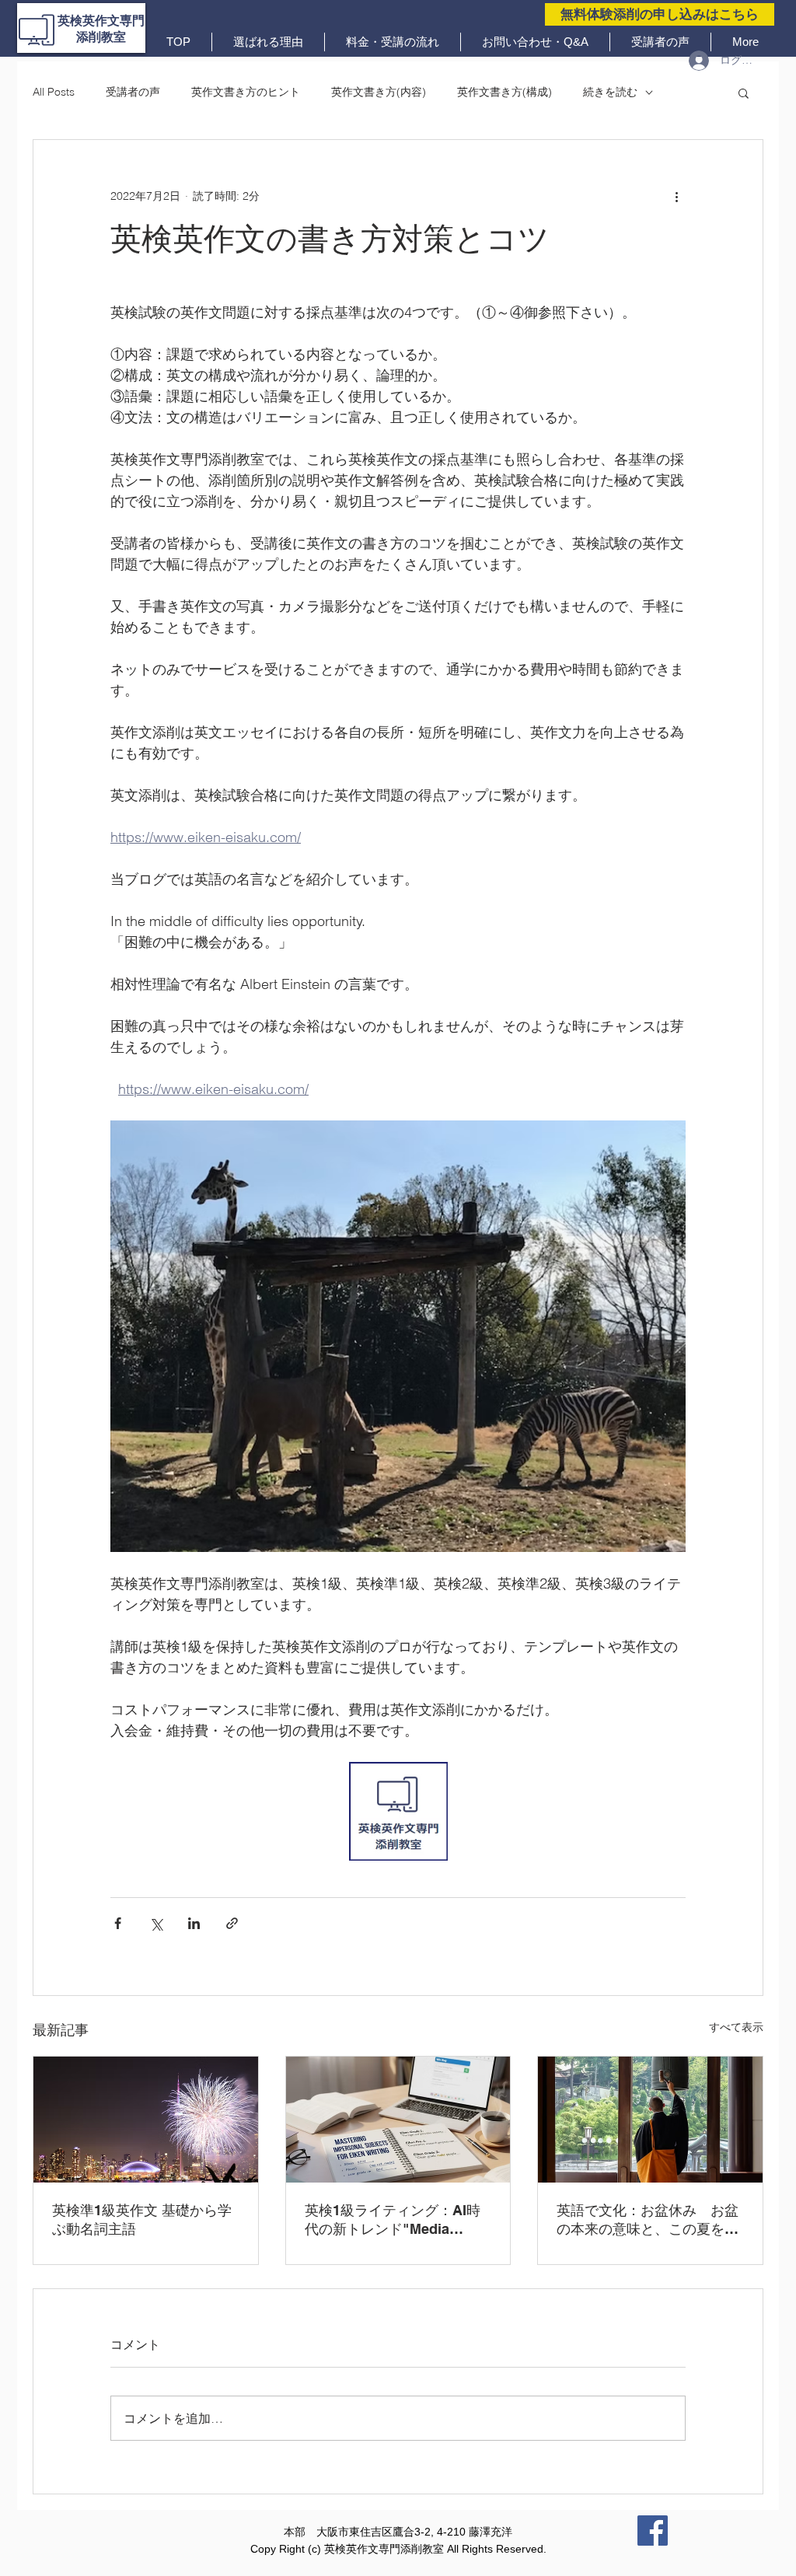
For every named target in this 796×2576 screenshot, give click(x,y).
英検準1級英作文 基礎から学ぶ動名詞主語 (142, 2219)
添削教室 (101, 37)
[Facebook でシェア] (118, 1923)
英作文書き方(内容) (379, 92)
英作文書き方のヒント (246, 92)
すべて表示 (736, 2027)
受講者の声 (133, 92)
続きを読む (610, 92)
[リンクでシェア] (232, 1923)
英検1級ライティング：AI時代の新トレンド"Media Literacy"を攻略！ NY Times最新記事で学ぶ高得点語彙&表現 (396, 2220)
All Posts (54, 92)
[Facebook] (653, 2531)
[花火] (146, 2120)
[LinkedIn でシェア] (194, 1923)
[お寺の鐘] (650, 2120)
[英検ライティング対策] (398, 2120)
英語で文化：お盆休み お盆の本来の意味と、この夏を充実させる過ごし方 (648, 2220)
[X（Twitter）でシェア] (156, 1923)
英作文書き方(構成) (504, 92)
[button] (744, 93)
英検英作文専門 (101, 21)
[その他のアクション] (676, 196)
